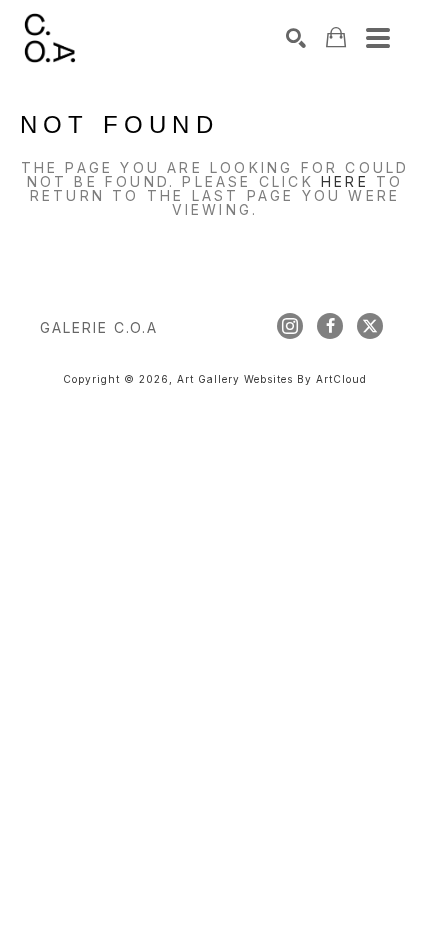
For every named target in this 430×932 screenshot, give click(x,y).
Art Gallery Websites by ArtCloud (272, 379)
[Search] (296, 38)
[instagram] (290, 326)
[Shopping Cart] (336, 37)
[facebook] (330, 326)
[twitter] (370, 326)
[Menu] (378, 38)
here (345, 181)
